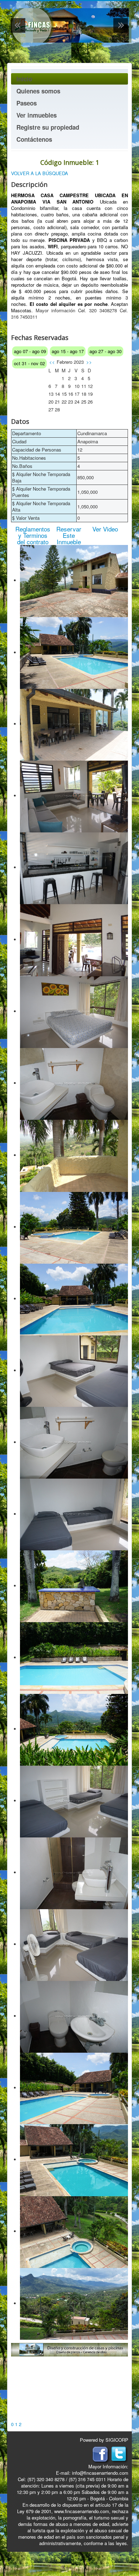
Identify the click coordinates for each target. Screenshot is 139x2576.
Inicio (24, 79)
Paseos (27, 103)
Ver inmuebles (37, 115)
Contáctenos (34, 139)
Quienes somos (38, 91)
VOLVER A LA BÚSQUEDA (40, 173)
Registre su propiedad (48, 127)
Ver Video (105, 529)
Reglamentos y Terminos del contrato (33, 535)
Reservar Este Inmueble (69, 535)
